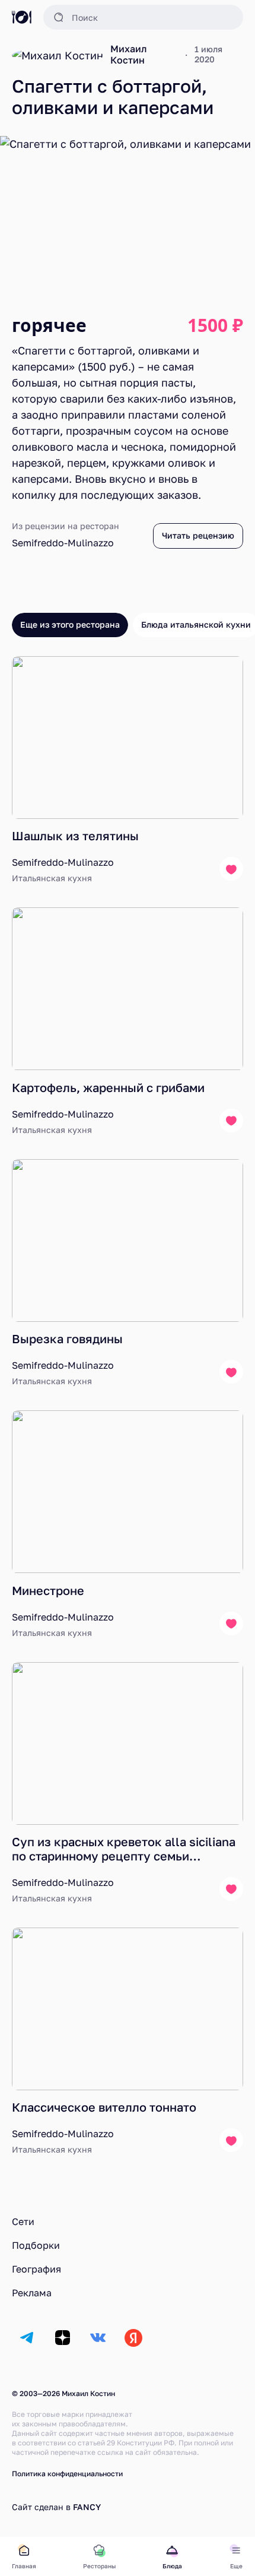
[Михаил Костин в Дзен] (62, 2338)
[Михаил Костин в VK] (98, 2338)
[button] (143, 17)
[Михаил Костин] (58, 55)
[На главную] (22, 17)
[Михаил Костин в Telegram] (27, 2338)
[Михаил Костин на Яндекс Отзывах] (133, 2338)
